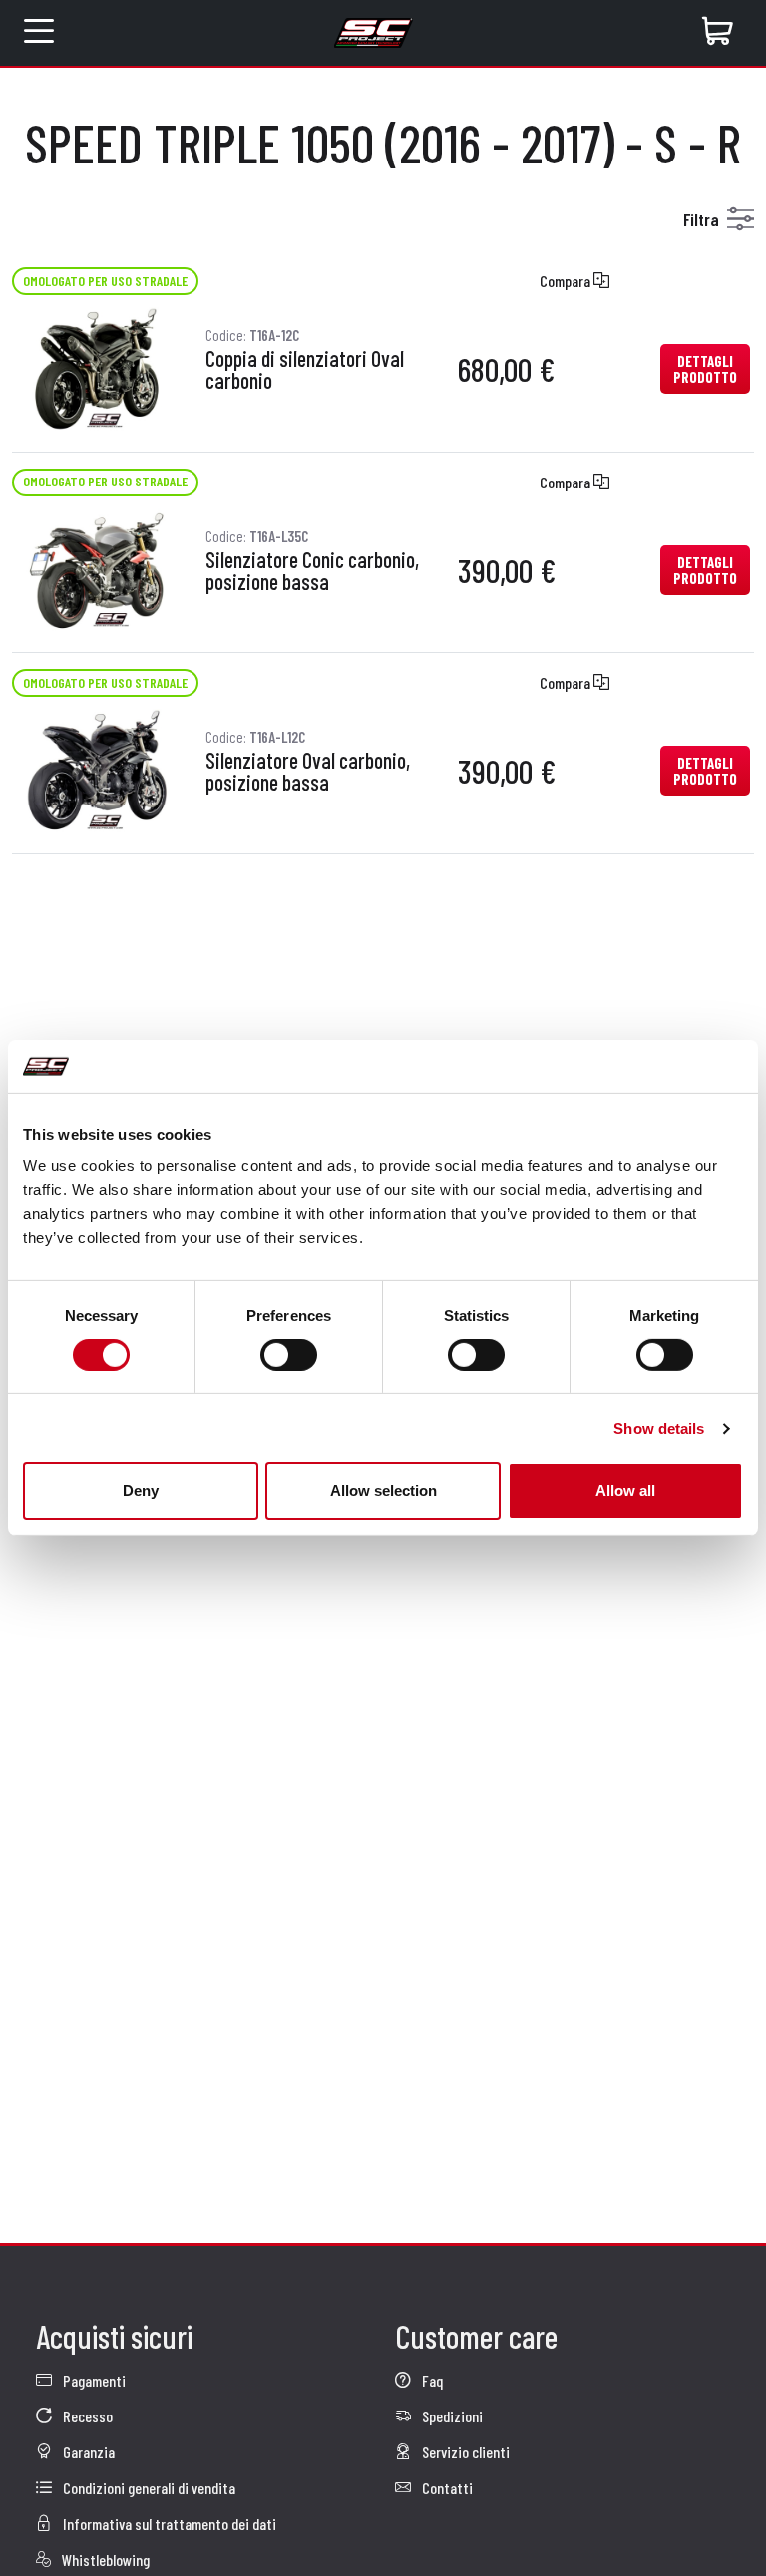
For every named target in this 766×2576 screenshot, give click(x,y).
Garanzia (87, 2452)
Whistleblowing (104, 2560)
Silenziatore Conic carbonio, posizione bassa (312, 571)
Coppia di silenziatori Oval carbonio (305, 370)
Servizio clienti (464, 2452)
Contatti (446, 2488)
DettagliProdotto (705, 369)
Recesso (86, 2416)
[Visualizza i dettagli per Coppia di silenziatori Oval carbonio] (99, 366)
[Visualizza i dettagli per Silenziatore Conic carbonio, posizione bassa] (99, 568)
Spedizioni (451, 2416)
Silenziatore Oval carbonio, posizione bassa (308, 772)
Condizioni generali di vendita (148, 2488)
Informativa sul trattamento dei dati (168, 2524)
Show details (659, 1428)
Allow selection (383, 1491)
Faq (431, 2380)
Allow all (625, 1491)
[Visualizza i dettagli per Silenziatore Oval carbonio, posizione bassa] (99, 768)
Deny (141, 1491)
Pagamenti (93, 2380)
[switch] (289, 1355)
